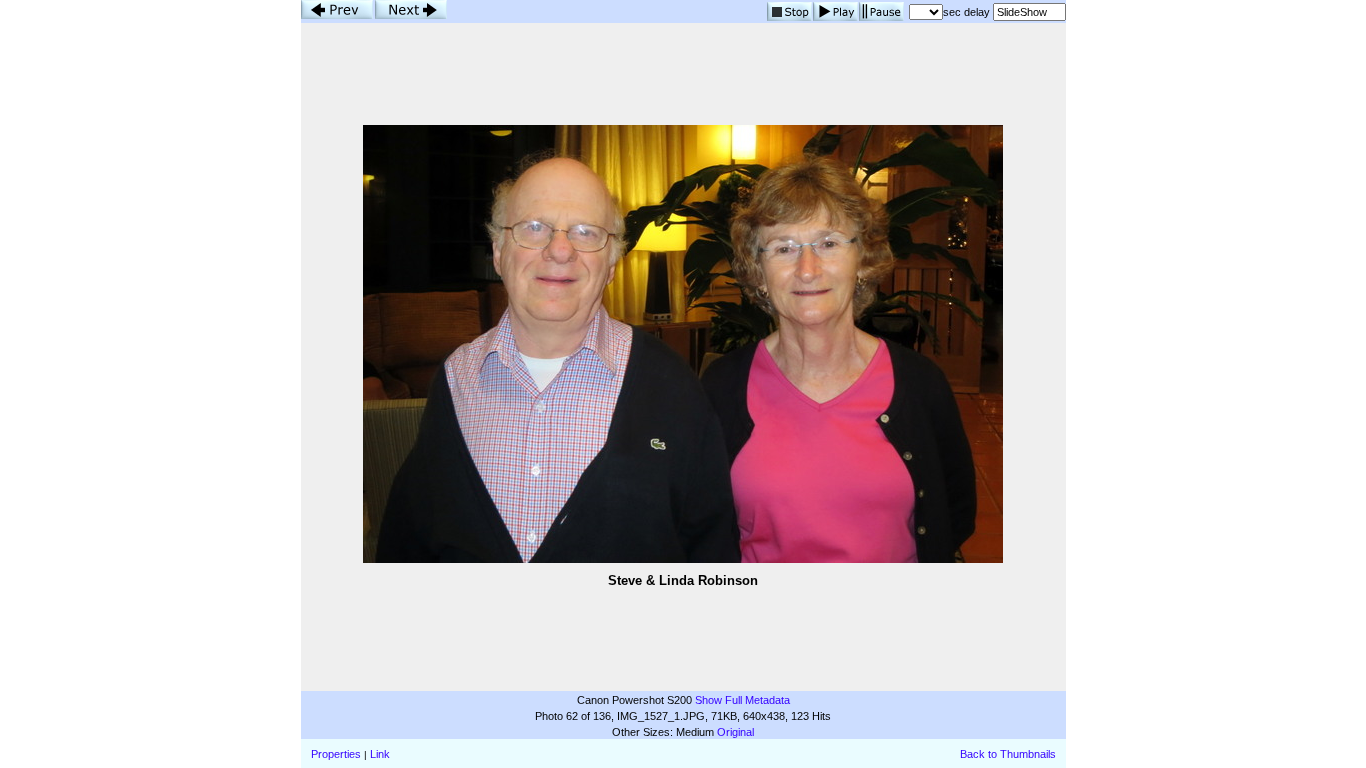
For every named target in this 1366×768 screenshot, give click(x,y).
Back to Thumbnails (1008, 754)
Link (380, 754)
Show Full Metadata (742, 700)
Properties (336, 754)
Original (735, 732)
